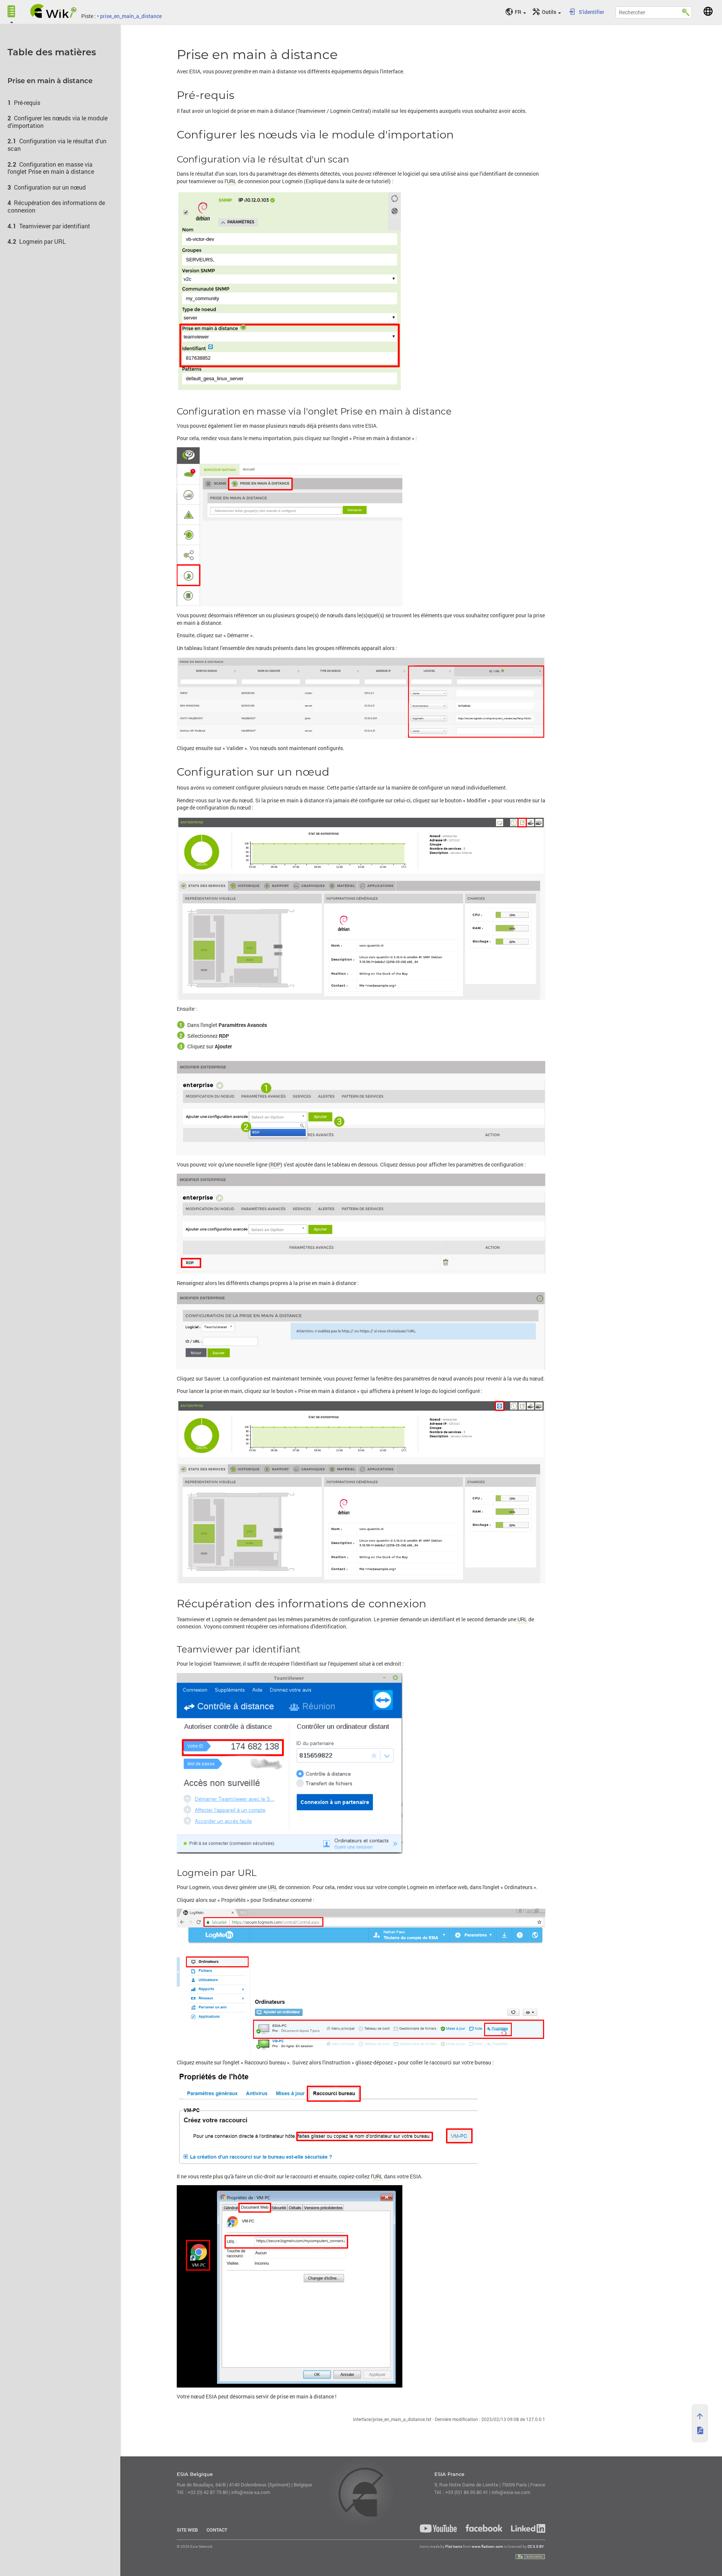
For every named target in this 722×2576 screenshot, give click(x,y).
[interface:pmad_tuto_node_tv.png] (361, 1492)
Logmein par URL (42, 241)
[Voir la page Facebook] (484, 2528)
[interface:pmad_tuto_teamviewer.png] (361, 1763)
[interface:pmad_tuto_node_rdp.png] (361, 1224)
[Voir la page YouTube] (438, 2528)
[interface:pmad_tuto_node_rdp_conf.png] (361, 1331)
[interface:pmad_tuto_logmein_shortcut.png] (361, 2286)
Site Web (187, 2530)
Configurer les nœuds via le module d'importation (58, 122)
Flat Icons (454, 2546)
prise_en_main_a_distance (131, 16)
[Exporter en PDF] (700, 2430)
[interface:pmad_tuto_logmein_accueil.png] (361, 1981)
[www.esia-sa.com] (708, 11)
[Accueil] (54, 11)
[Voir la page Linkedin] (526, 2528)
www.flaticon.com (487, 2546)
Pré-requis (27, 103)
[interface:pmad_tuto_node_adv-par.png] (361, 1108)
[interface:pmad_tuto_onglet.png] (361, 527)
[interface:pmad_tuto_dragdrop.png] (361, 2120)
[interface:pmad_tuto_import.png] (361, 291)
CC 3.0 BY (536, 2546)
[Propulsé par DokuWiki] (530, 2557)
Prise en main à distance (50, 81)
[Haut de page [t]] (700, 2416)
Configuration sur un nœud (50, 187)
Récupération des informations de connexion (56, 206)
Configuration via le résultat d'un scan (57, 144)
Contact (217, 2530)
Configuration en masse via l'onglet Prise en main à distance (51, 168)
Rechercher (686, 11)
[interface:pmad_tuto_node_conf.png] (361, 908)
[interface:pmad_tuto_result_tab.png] (361, 698)
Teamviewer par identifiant (55, 226)
